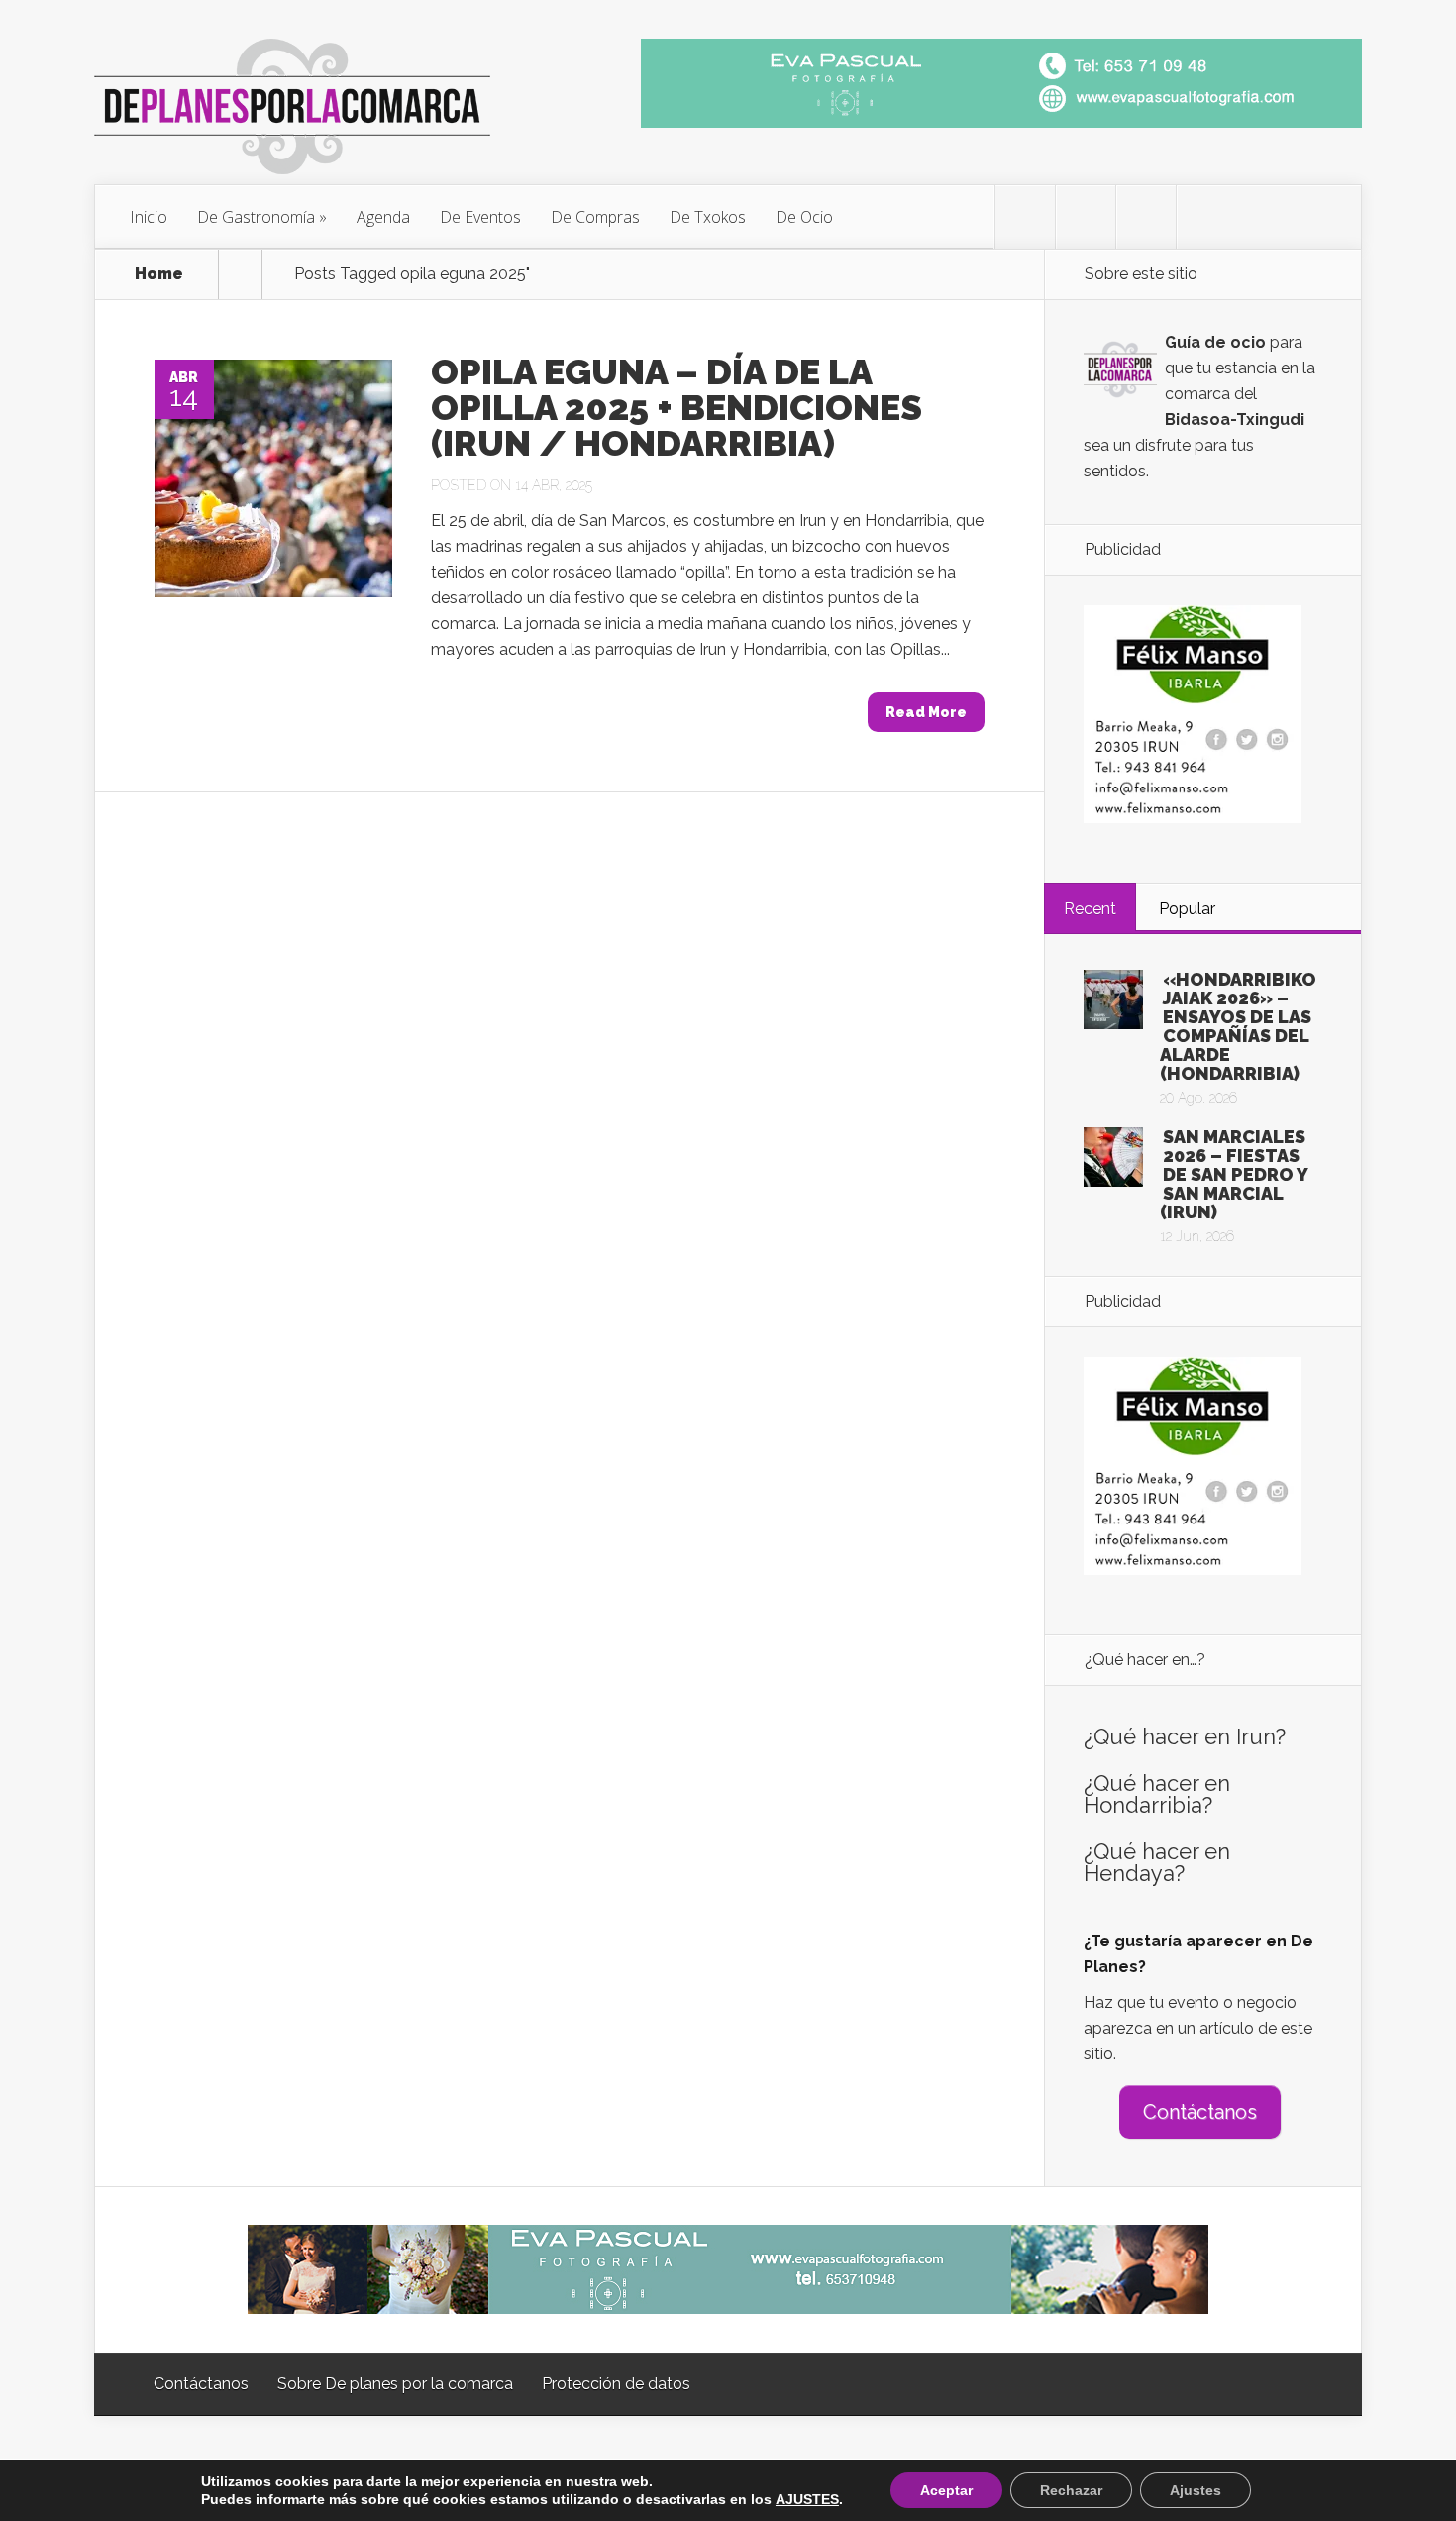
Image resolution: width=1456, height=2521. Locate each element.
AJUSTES (807, 2499)
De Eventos (480, 217)
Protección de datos (616, 2384)
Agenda (383, 217)
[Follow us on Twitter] (1025, 217)
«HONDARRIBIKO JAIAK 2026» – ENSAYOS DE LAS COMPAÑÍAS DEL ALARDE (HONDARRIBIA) (1238, 1026)
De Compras (595, 217)
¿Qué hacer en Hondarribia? (1157, 1794)
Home (159, 274)
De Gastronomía (256, 217)
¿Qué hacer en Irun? (1185, 1736)
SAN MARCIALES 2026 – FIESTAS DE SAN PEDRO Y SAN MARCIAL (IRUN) (1234, 1174)
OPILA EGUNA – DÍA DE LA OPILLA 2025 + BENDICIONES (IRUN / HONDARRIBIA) (676, 407)
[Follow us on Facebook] (1086, 217)
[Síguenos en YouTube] (1206, 217)
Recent (1090, 909)
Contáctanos (1200, 2112)
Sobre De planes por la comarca (395, 2384)
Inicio (149, 217)
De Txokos (708, 217)
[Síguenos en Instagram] (1146, 217)
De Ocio (804, 217)
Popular (1187, 909)
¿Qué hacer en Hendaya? (1157, 1862)
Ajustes (1196, 2490)
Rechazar (1071, 2490)
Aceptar (946, 2490)
